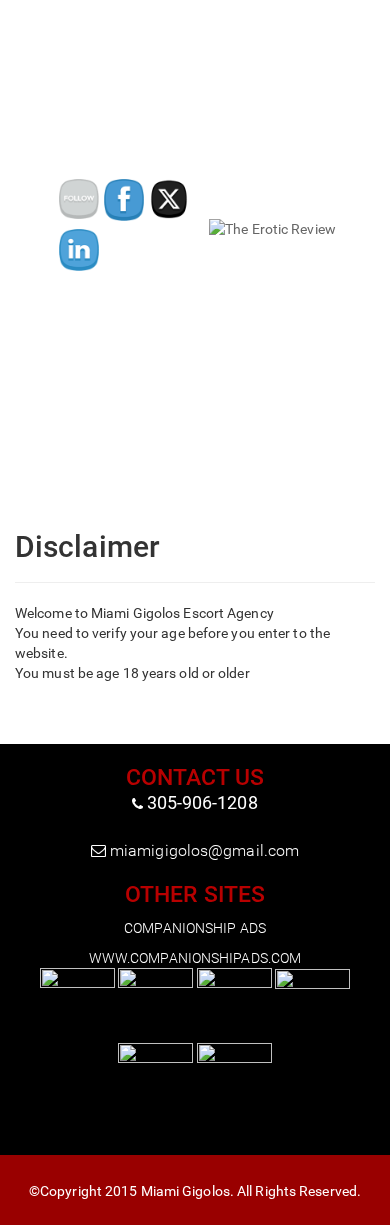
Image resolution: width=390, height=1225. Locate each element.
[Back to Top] (374, 1210)
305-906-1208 (202, 802)
